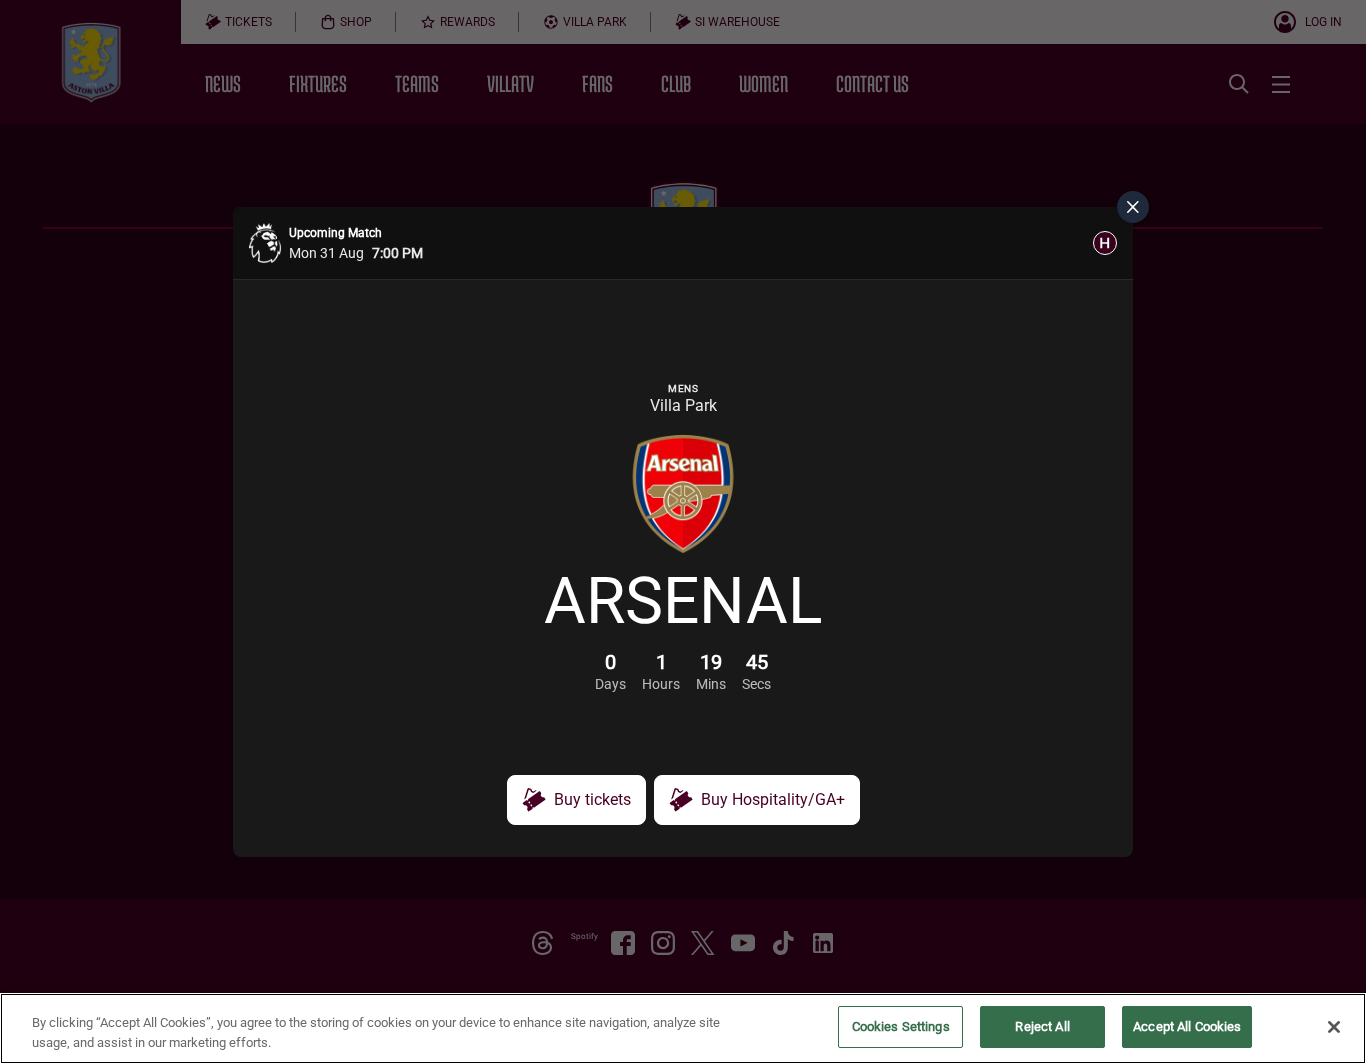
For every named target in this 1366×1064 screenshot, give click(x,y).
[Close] (1334, 1027)
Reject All (1042, 1026)
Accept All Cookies (1187, 1026)
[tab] (1105, 243)
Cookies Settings (901, 1026)
